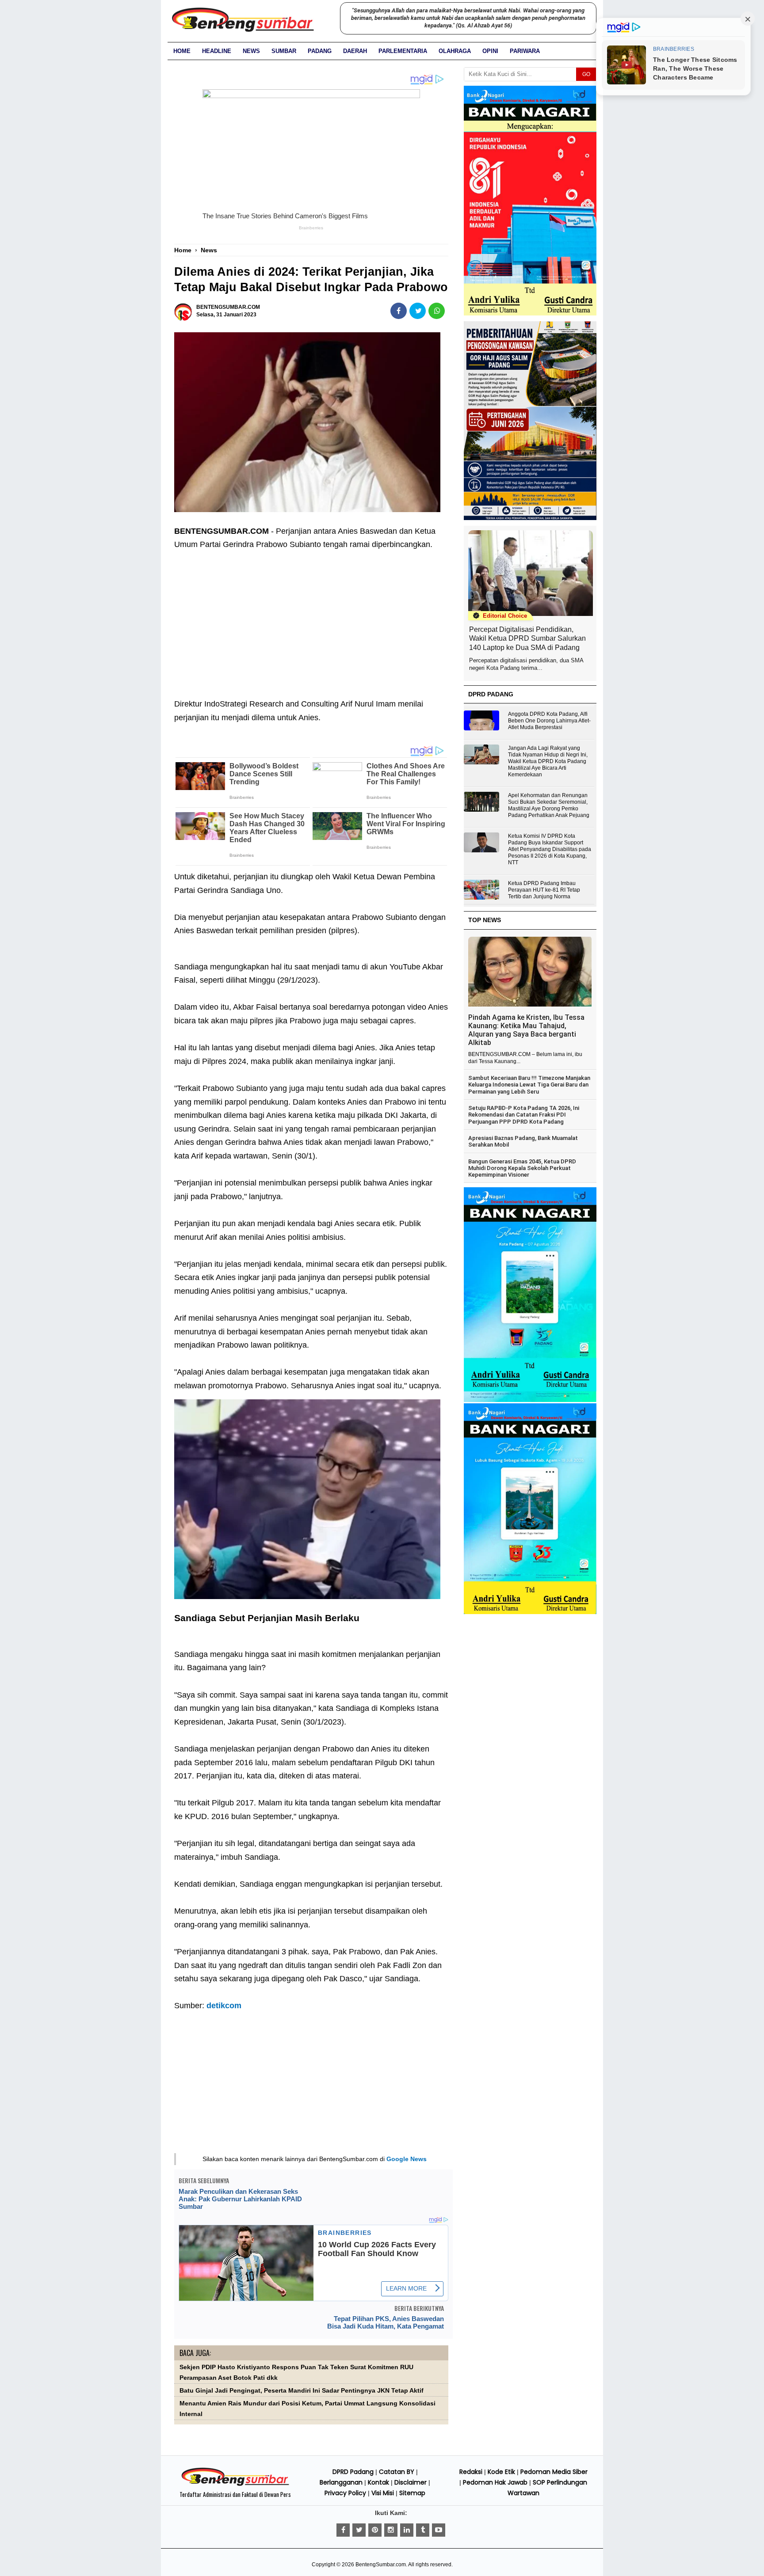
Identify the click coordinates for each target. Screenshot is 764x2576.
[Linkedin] (407, 2530)
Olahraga (455, 51)
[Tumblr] (423, 2530)
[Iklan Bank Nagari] (530, 1400)
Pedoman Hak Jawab (495, 2482)
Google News (407, 2159)
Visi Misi (383, 2493)
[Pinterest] (375, 2530)
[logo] (235, 2485)
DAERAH (355, 51)
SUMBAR (284, 51)
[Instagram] (391, 2530)
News (251, 51)
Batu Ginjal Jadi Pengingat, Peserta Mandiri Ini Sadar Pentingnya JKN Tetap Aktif (302, 2391)
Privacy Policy (345, 2493)
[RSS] (439, 2530)
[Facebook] (343, 2530)
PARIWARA (525, 51)
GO (586, 74)
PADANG (320, 51)
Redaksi (471, 2472)
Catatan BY (397, 2472)
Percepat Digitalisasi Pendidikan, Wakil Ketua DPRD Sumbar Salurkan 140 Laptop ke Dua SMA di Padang (527, 639)
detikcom (224, 2006)
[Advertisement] (311, 618)
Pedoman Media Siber (554, 2472)
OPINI (490, 51)
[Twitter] (359, 2530)
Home (182, 51)
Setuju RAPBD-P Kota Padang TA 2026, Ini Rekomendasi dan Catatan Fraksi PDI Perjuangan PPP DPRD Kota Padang (524, 1115)
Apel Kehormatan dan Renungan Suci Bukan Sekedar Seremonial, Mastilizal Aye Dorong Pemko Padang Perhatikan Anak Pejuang (549, 805)
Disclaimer (411, 2482)
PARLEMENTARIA (403, 51)
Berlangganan (341, 2482)
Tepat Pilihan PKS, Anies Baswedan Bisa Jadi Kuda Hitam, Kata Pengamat (386, 2322)
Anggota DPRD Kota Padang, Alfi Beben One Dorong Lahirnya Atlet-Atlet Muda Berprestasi (549, 721)
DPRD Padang (353, 2472)
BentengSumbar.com (381, 2565)
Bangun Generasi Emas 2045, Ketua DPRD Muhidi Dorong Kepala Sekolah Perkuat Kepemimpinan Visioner (522, 1168)
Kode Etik (501, 2472)
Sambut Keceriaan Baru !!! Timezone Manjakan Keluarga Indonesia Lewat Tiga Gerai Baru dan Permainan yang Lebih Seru (529, 1085)
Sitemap (412, 2493)
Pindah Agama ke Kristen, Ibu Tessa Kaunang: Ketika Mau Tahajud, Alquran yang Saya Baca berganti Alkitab (526, 1030)
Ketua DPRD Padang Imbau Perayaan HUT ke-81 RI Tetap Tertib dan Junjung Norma (544, 890)
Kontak (378, 2482)
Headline (217, 51)
